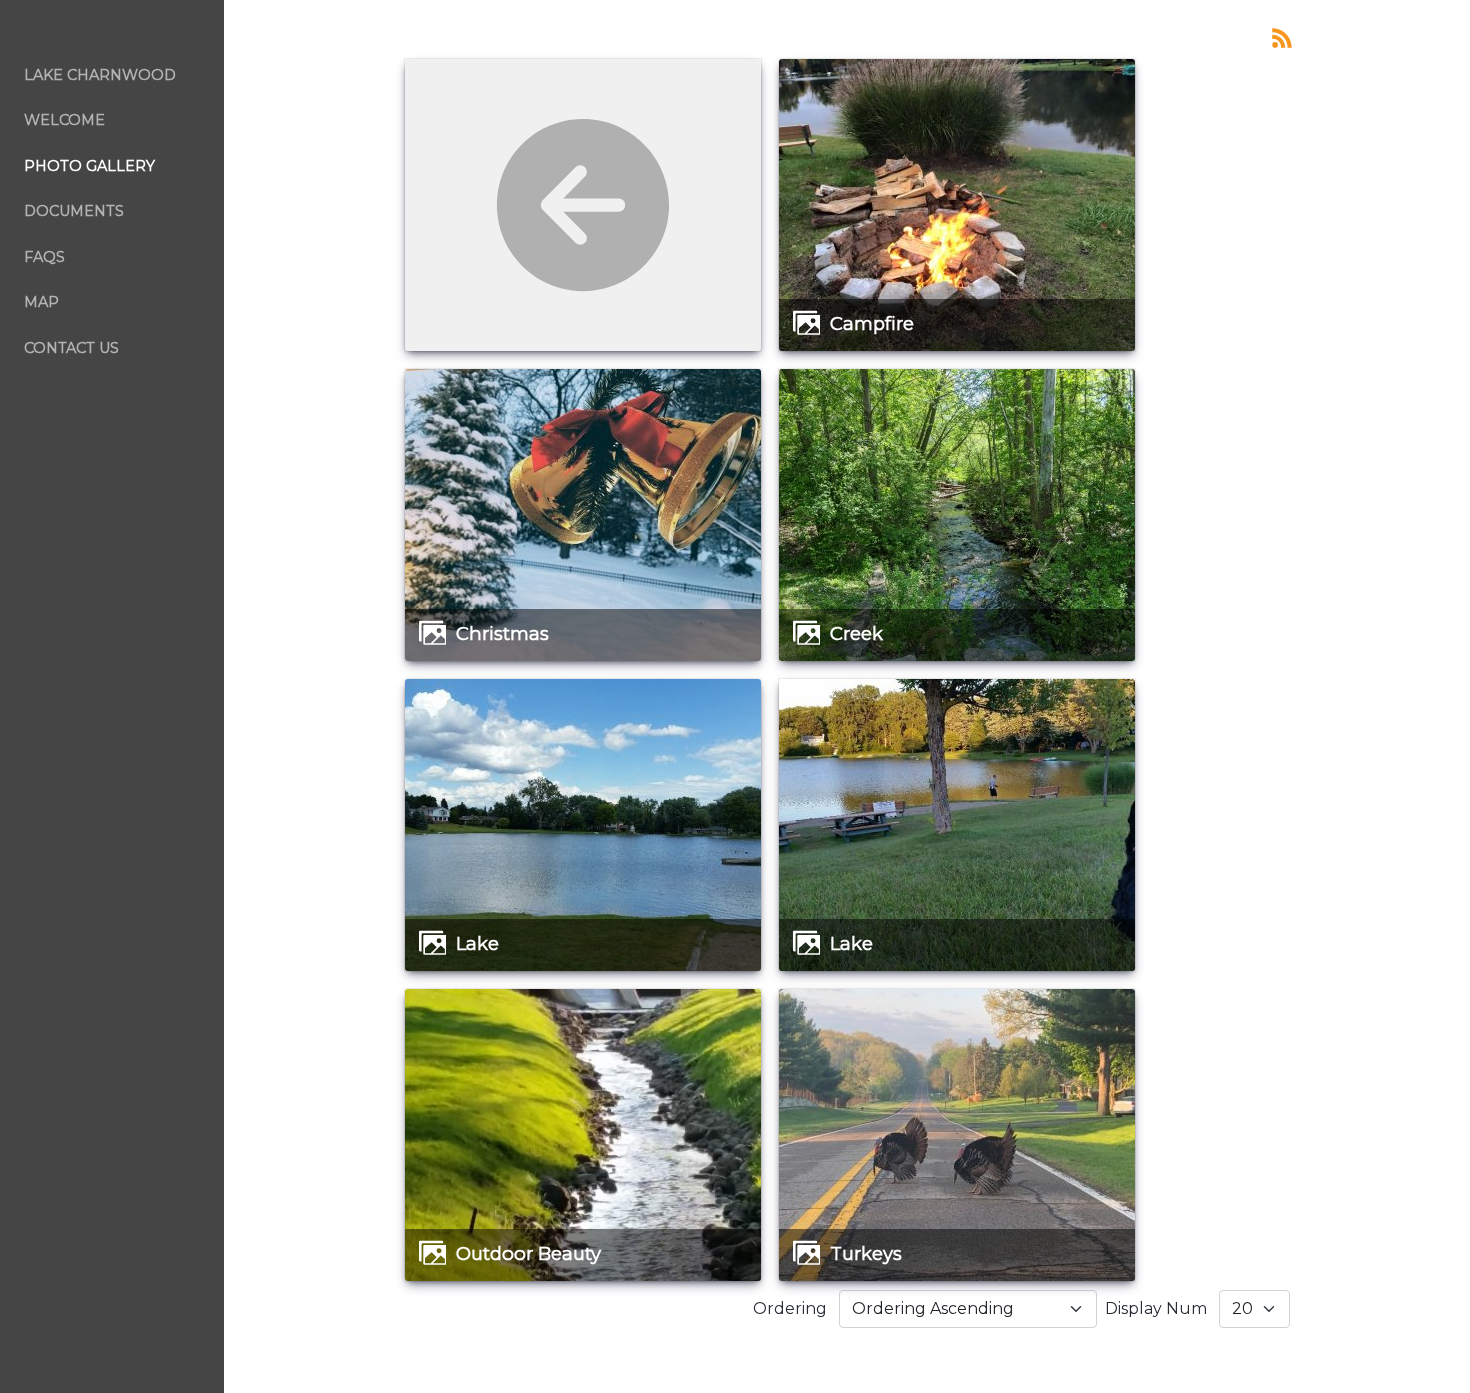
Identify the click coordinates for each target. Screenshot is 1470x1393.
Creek (856, 633)
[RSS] (1282, 36)
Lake (477, 943)
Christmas (502, 633)
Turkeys (866, 1253)
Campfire (872, 323)
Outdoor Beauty (528, 1253)
